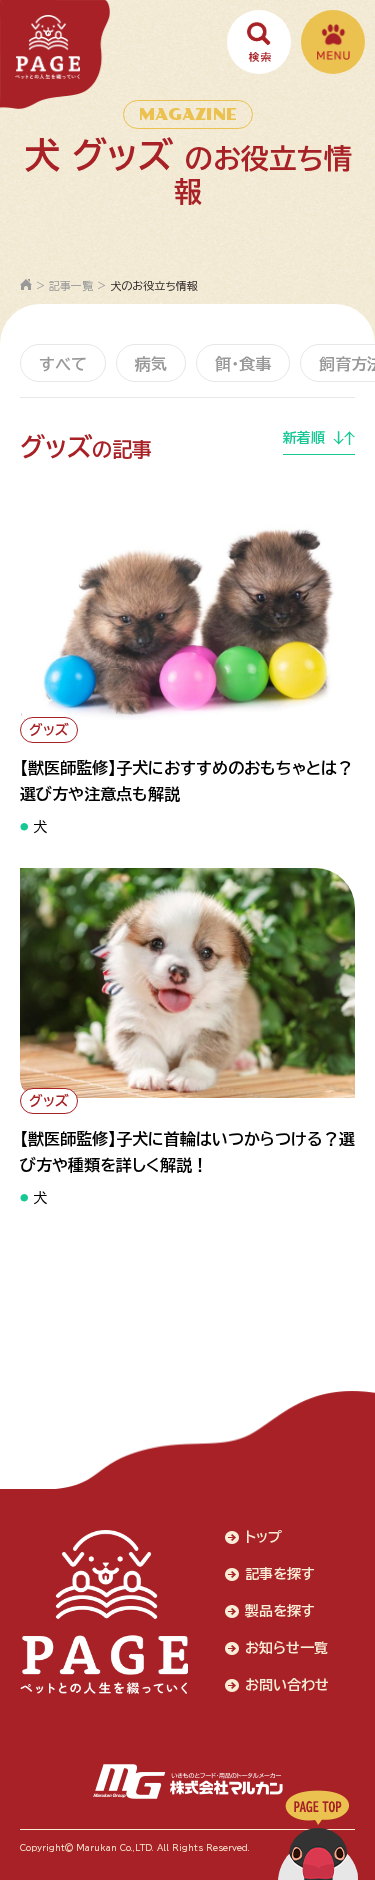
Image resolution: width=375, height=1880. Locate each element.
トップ (263, 1537)
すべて (63, 364)
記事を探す (280, 1574)
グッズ (49, 730)
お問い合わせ (287, 1685)
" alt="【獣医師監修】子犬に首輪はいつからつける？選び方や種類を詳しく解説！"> (183, 1076)
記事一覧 (71, 285)
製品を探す (280, 1611)
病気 (151, 364)
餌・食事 (243, 364)
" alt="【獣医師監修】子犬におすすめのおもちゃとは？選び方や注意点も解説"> (174, 705)
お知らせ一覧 (286, 1648)
